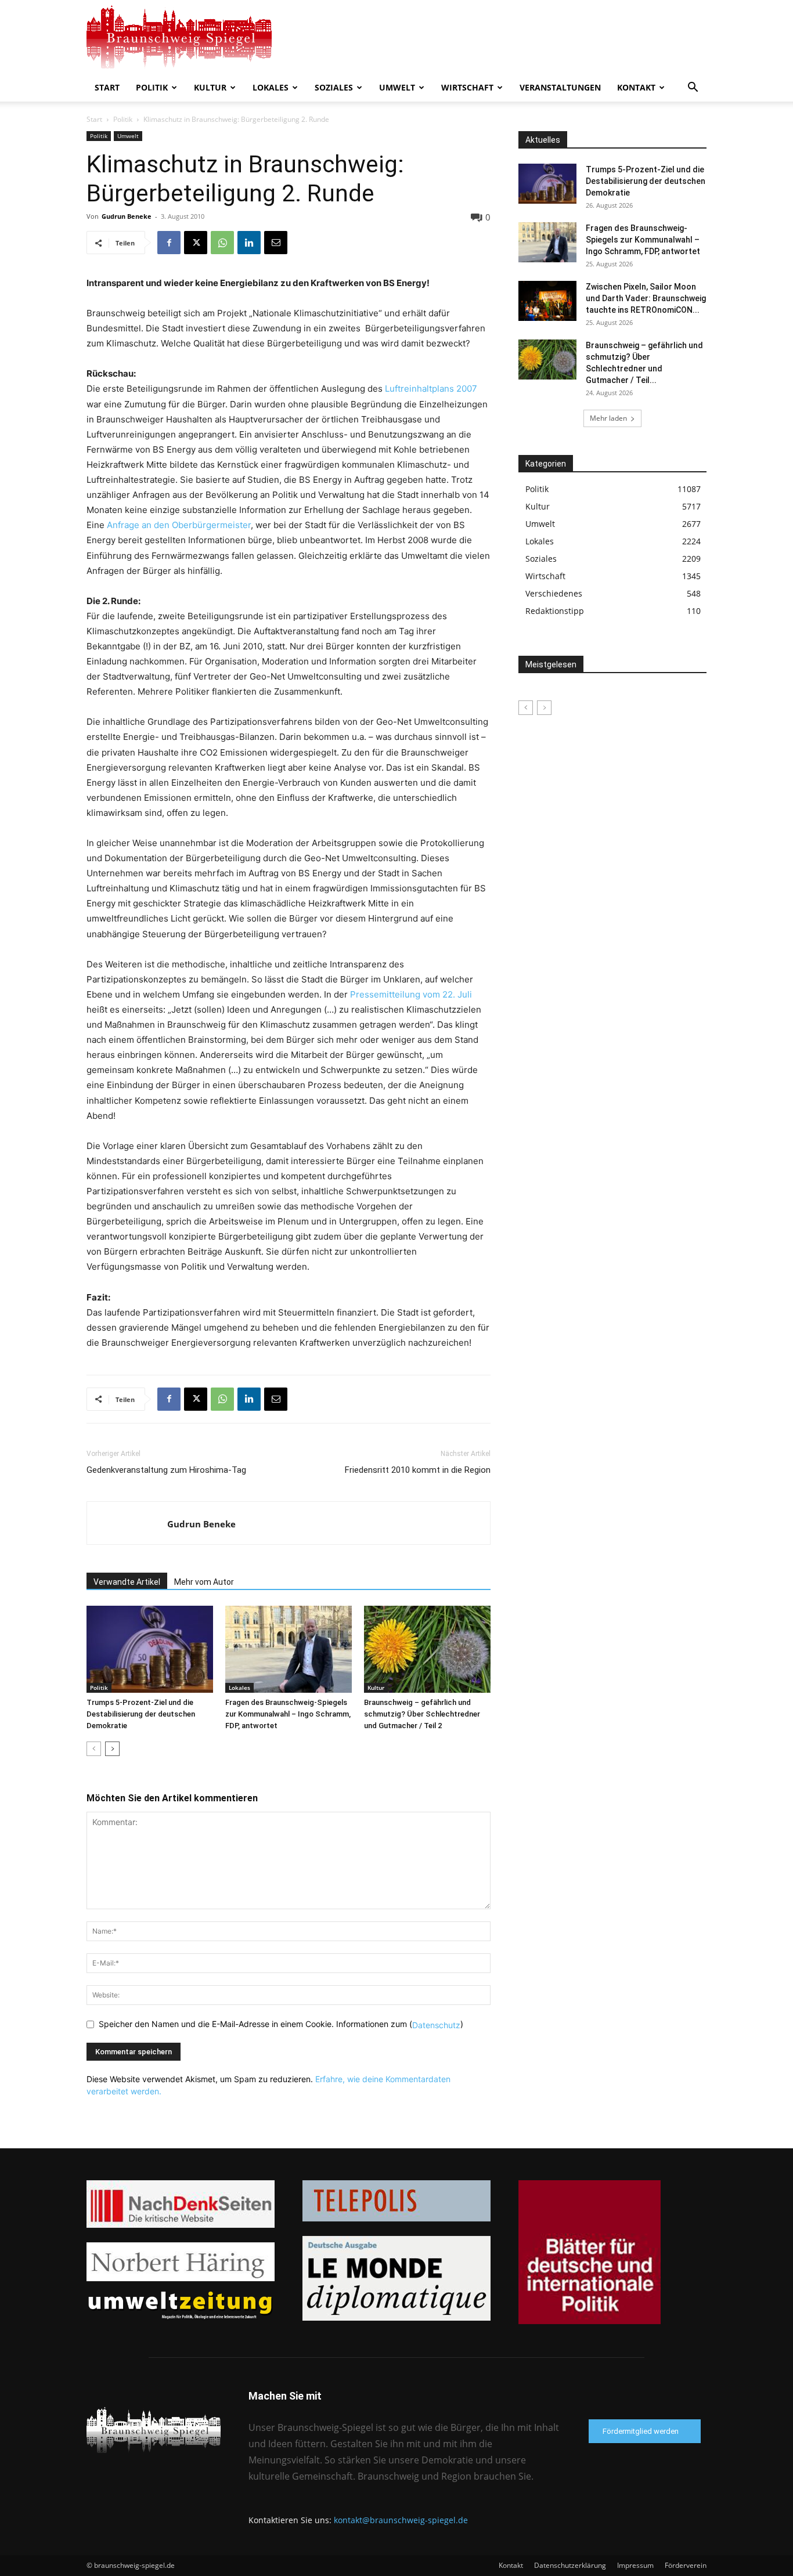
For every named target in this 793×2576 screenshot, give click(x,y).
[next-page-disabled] (544, 708)
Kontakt (636, 87)
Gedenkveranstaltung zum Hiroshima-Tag (166, 1470)
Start (107, 87)
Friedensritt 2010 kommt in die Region (418, 1470)
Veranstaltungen (560, 87)
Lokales (271, 87)
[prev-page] (94, 1749)
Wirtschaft (467, 87)
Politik (152, 87)
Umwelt (397, 87)
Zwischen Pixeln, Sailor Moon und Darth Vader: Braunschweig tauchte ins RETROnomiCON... (646, 298)
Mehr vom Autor (204, 1582)
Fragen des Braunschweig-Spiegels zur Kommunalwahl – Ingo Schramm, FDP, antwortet (288, 1714)
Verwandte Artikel (127, 1582)
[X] (196, 243)
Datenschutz (436, 2024)
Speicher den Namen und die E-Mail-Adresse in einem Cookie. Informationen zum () (281, 2024)
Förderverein (686, 2565)
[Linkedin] (249, 243)
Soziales (334, 87)
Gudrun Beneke (127, 216)
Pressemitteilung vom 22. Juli (411, 994)
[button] (693, 88)
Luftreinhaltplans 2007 (431, 389)
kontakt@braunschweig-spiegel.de (401, 2520)
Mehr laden (608, 418)
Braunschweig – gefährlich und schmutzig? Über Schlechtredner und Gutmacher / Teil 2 (422, 1714)
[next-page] (112, 1749)
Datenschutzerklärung (570, 2565)
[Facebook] (169, 243)
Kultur (210, 87)
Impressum (635, 2565)
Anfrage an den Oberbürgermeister (179, 525)
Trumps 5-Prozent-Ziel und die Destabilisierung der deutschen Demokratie (141, 1714)
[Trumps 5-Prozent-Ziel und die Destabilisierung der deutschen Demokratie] (150, 1649)
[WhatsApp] (222, 243)
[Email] (276, 243)
